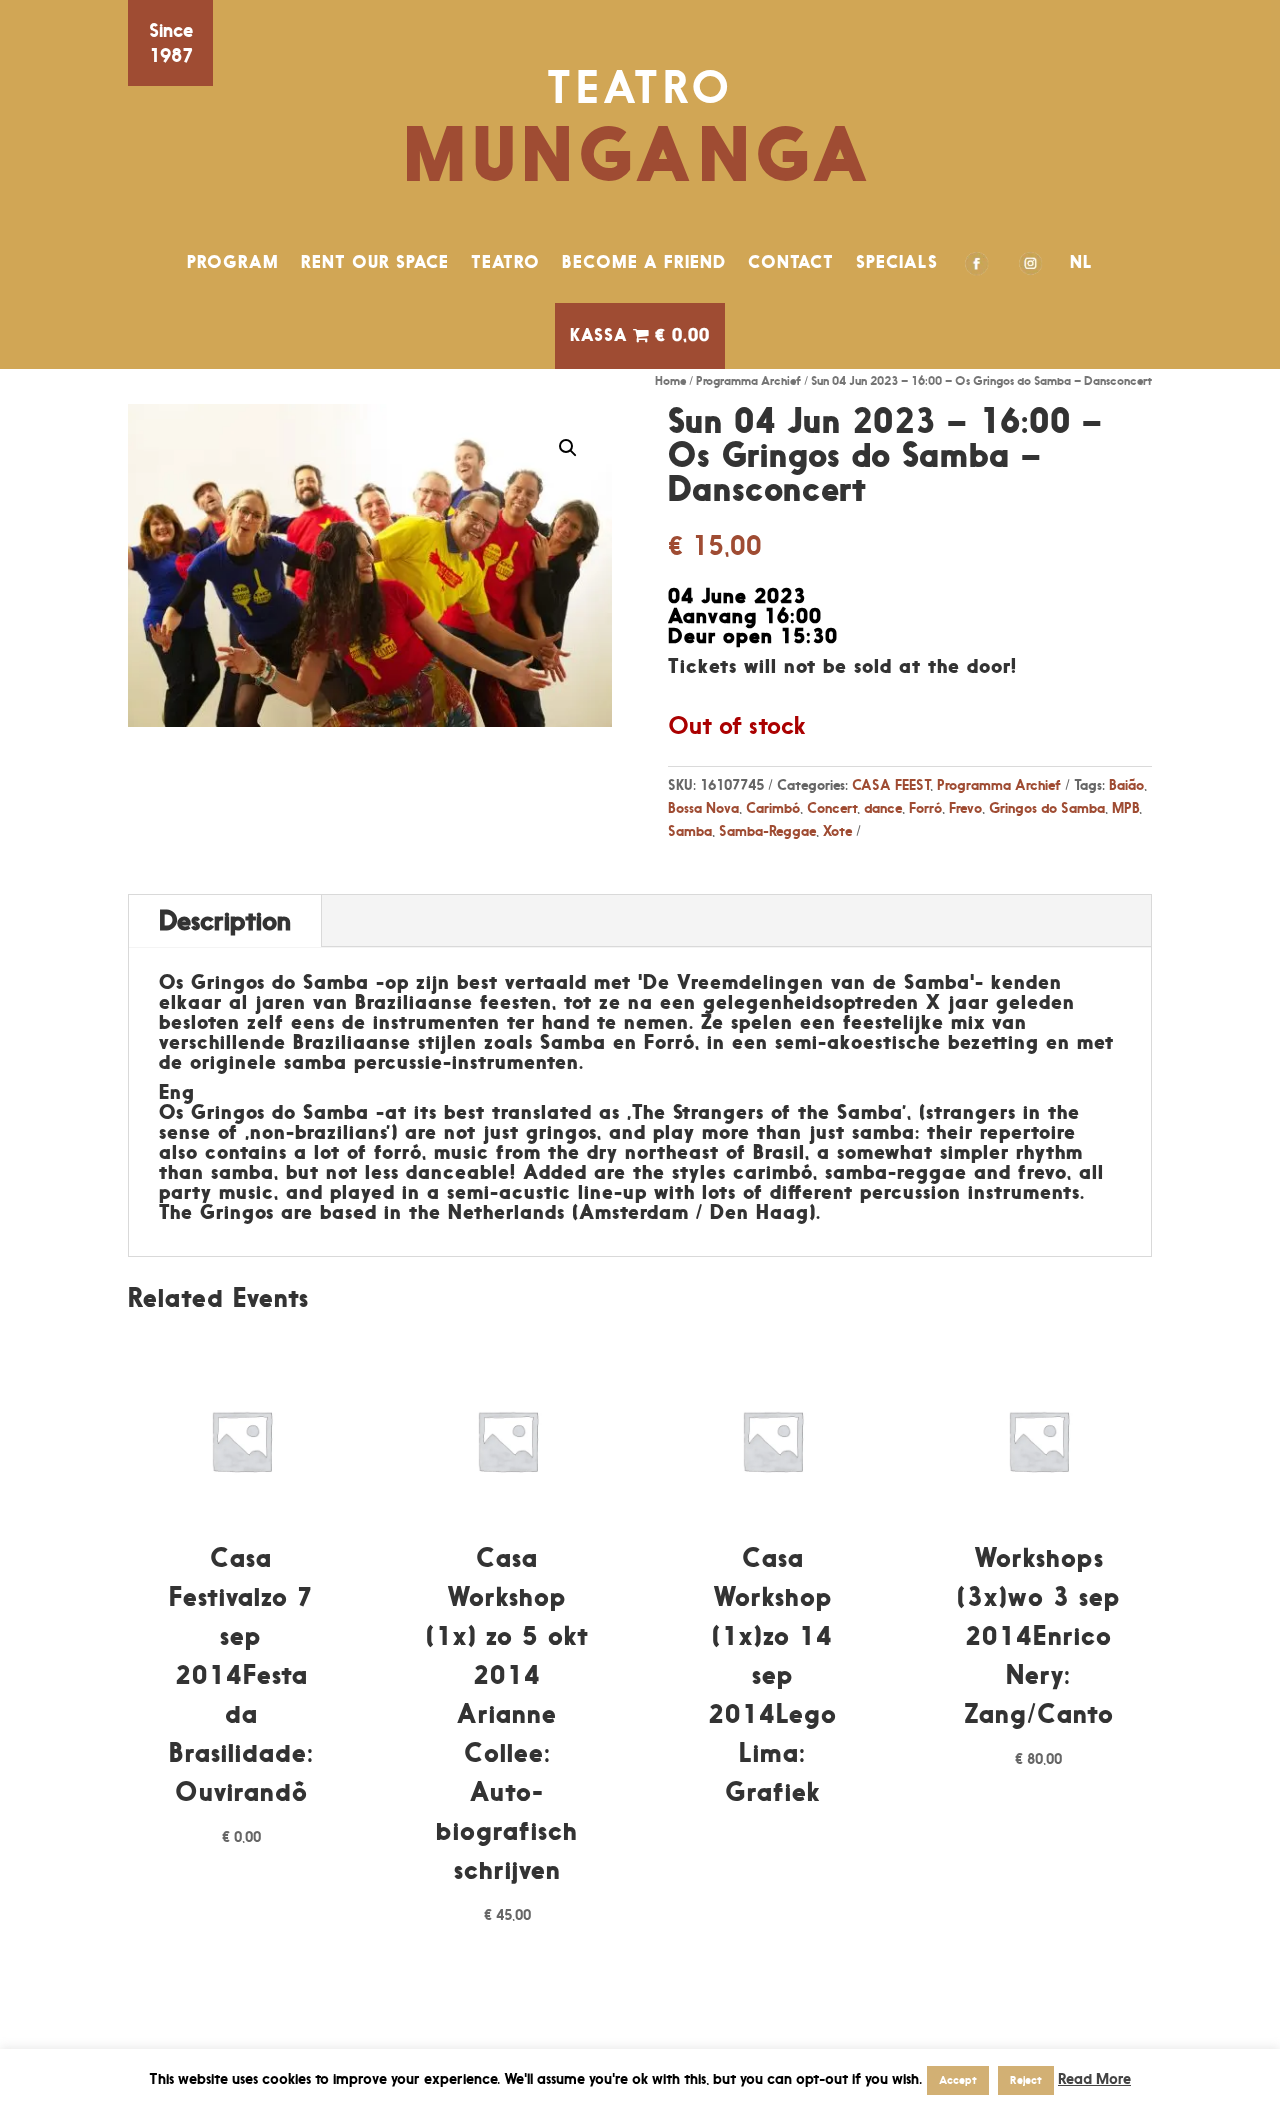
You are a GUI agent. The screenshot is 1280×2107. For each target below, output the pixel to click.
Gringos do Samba (1047, 807)
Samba (690, 830)
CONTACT (791, 262)
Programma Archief (748, 380)
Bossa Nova (703, 807)
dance (883, 807)
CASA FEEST (891, 784)
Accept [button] (958, 2080)
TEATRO (505, 262)
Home (670, 380)
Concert (832, 807)
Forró (925, 807)
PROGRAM (233, 262)
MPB (1125, 807)
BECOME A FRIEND (644, 262)
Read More (1094, 2078)
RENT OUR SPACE (375, 262)
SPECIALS (897, 262)
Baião (1126, 784)
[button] (568, 448)
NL (1081, 262)
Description (225, 920)
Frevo (965, 807)
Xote (837, 830)
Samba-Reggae (767, 830)
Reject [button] (1026, 2080)
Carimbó (773, 807)
